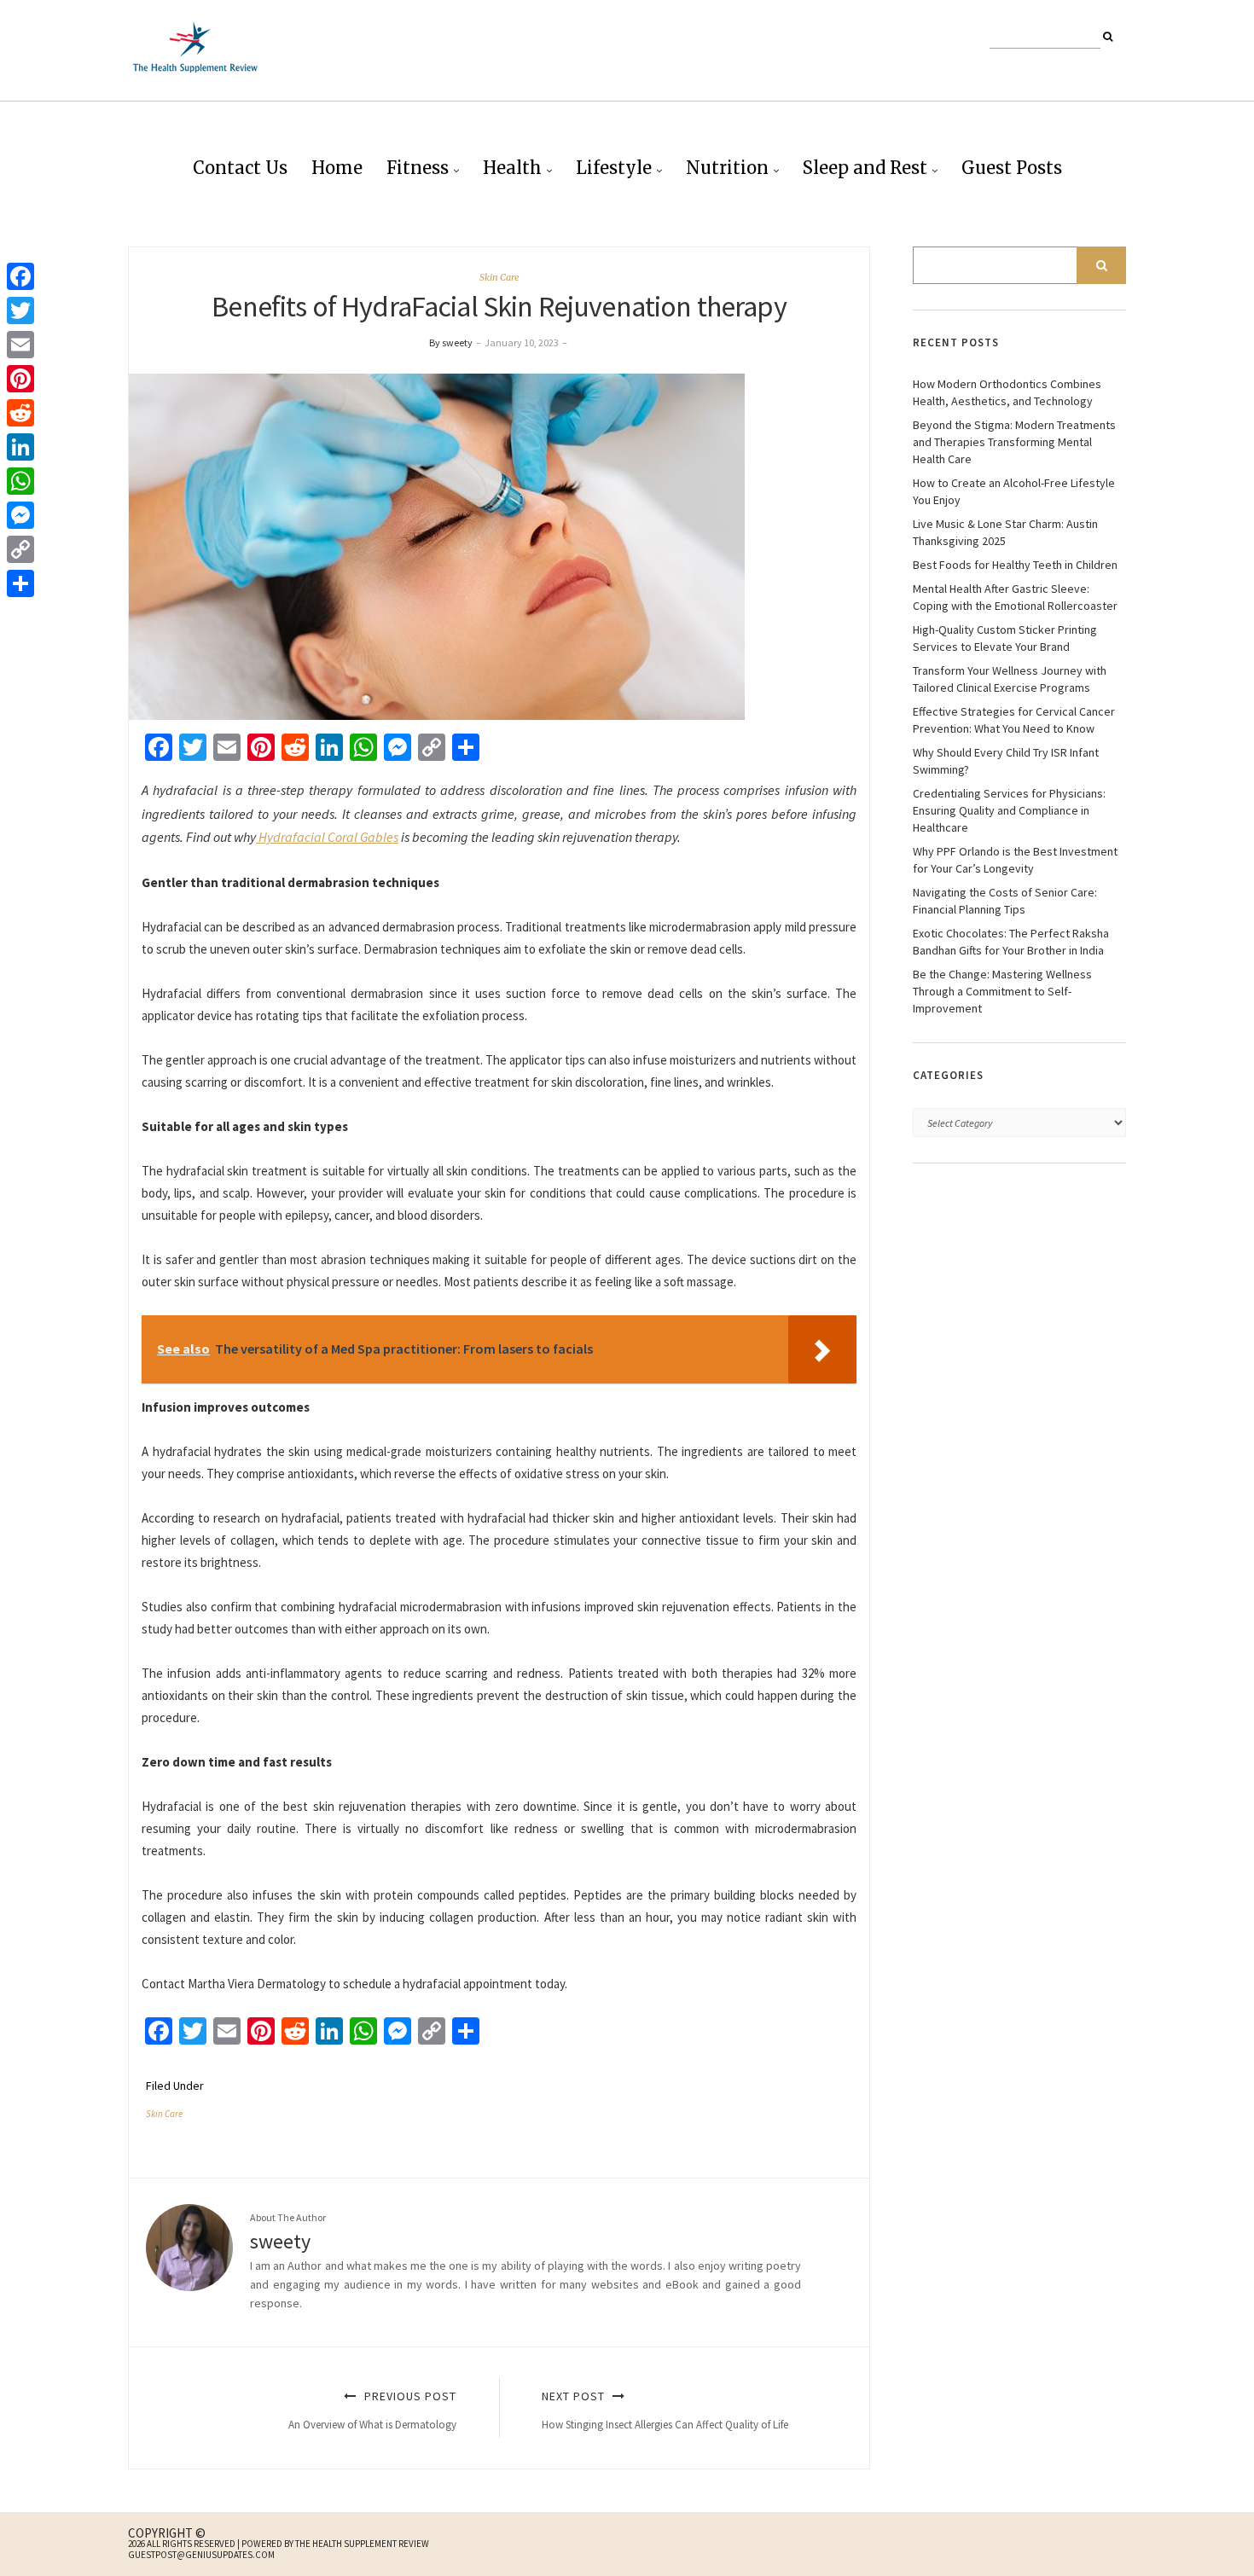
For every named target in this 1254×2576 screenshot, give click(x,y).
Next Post (665, 2410)
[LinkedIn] (20, 447)
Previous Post (372, 2410)
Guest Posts (1012, 168)
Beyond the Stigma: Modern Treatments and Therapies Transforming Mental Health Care (1014, 442)
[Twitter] (20, 310)
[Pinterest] (20, 379)
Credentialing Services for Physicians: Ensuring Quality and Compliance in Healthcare (1009, 810)
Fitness (418, 168)
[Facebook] (20, 276)
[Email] (20, 345)
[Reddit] (20, 413)
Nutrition (727, 168)
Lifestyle (614, 168)
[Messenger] (20, 515)
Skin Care (499, 277)
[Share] (20, 583)
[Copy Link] (20, 549)
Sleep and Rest (865, 168)
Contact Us (240, 168)
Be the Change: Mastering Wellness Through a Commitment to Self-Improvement (1002, 991)
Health (512, 168)
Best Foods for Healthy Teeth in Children (1015, 565)
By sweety (451, 342)
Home (337, 168)
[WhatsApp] (20, 481)
